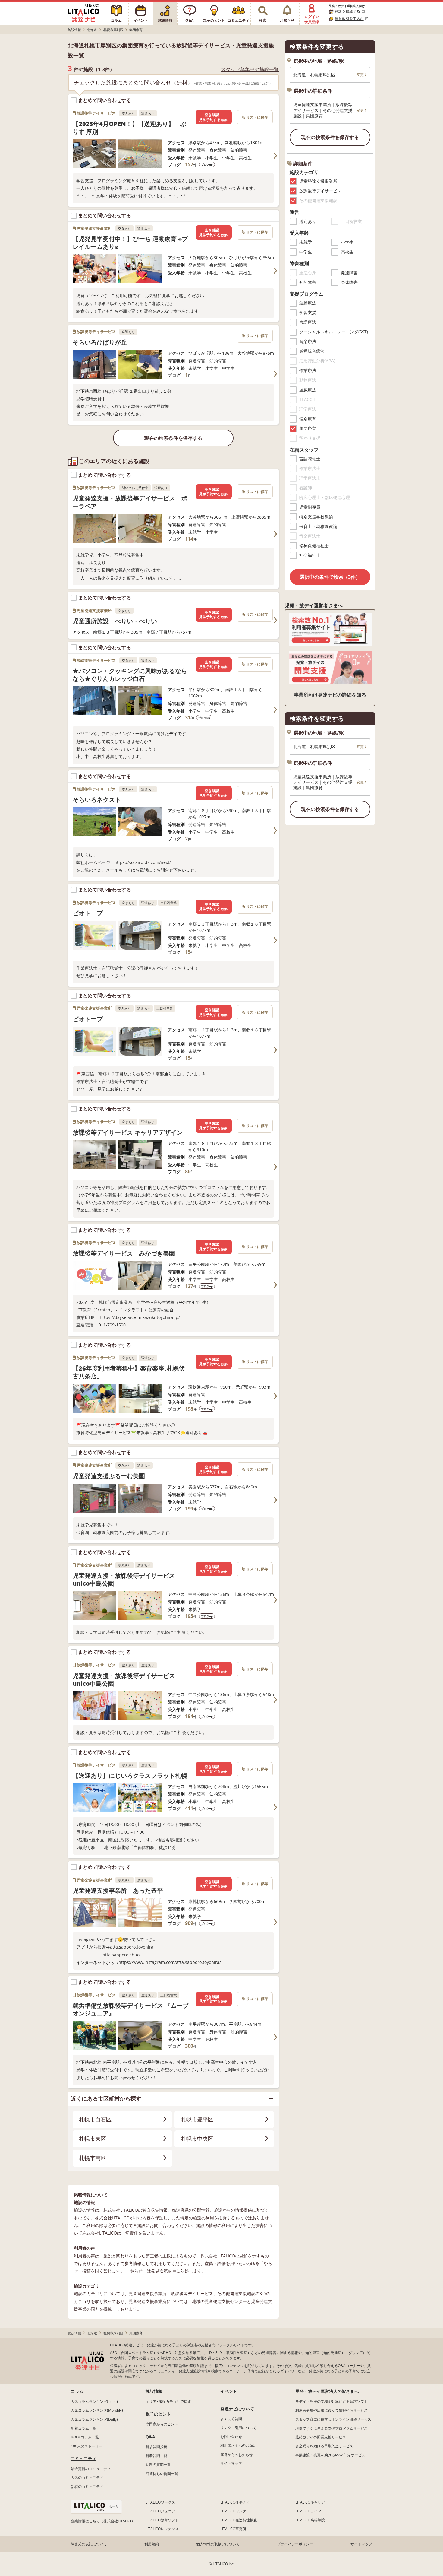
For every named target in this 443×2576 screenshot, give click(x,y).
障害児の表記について (89, 2544)
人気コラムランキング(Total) (94, 2401)
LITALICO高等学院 (310, 2520)
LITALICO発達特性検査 (239, 2520)
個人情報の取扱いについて (218, 2544)
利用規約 (152, 2544)
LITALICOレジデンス (162, 2529)
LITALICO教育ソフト (162, 2520)
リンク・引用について (238, 2428)
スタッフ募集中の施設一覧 (250, 70)
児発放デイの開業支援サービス (321, 2437)
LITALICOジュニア (160, 2511)
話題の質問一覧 (158, 2465)
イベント (229, 2391)
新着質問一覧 (156, 2456)
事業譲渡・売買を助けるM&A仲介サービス (330, 2455)
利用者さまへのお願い (238, 2446)
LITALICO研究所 (233, 2529)
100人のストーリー (87, 2446)
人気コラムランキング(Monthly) (97, 2410)
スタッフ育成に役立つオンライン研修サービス (333, 2419)
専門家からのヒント (162, 2424)
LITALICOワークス (160, 2502)
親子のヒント (158, 2414)
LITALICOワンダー (235, 2511)
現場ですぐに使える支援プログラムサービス (331, 2428)
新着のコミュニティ (87, 2487)
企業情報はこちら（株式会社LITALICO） (104, 2521)
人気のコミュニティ (87, 2478)
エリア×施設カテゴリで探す (168, 2401)
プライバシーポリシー (295, 2544)
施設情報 (154, 2391)
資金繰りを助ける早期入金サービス (324, 2446)
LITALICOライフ (308, 2511)
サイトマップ (231, 2463)
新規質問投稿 (156, 2447)
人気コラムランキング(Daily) (94, 2419)
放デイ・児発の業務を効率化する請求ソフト (331, 2401)
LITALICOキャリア (310, 2502)
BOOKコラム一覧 (85, 2437)
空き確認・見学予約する (214, 117)
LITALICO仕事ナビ (235, 2502)
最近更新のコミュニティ (91, 2469)
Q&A (150, 2437)
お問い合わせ (231, 2437)
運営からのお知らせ (237, 2455)
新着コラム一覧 (83, 2428)
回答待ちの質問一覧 (162, 2474)
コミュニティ (83, 2458)
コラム (77, 2391)
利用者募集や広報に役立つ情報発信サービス (331, 2410)
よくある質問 (231, 2419)
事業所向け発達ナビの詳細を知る (330, 695)
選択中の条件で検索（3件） (330, 577)
